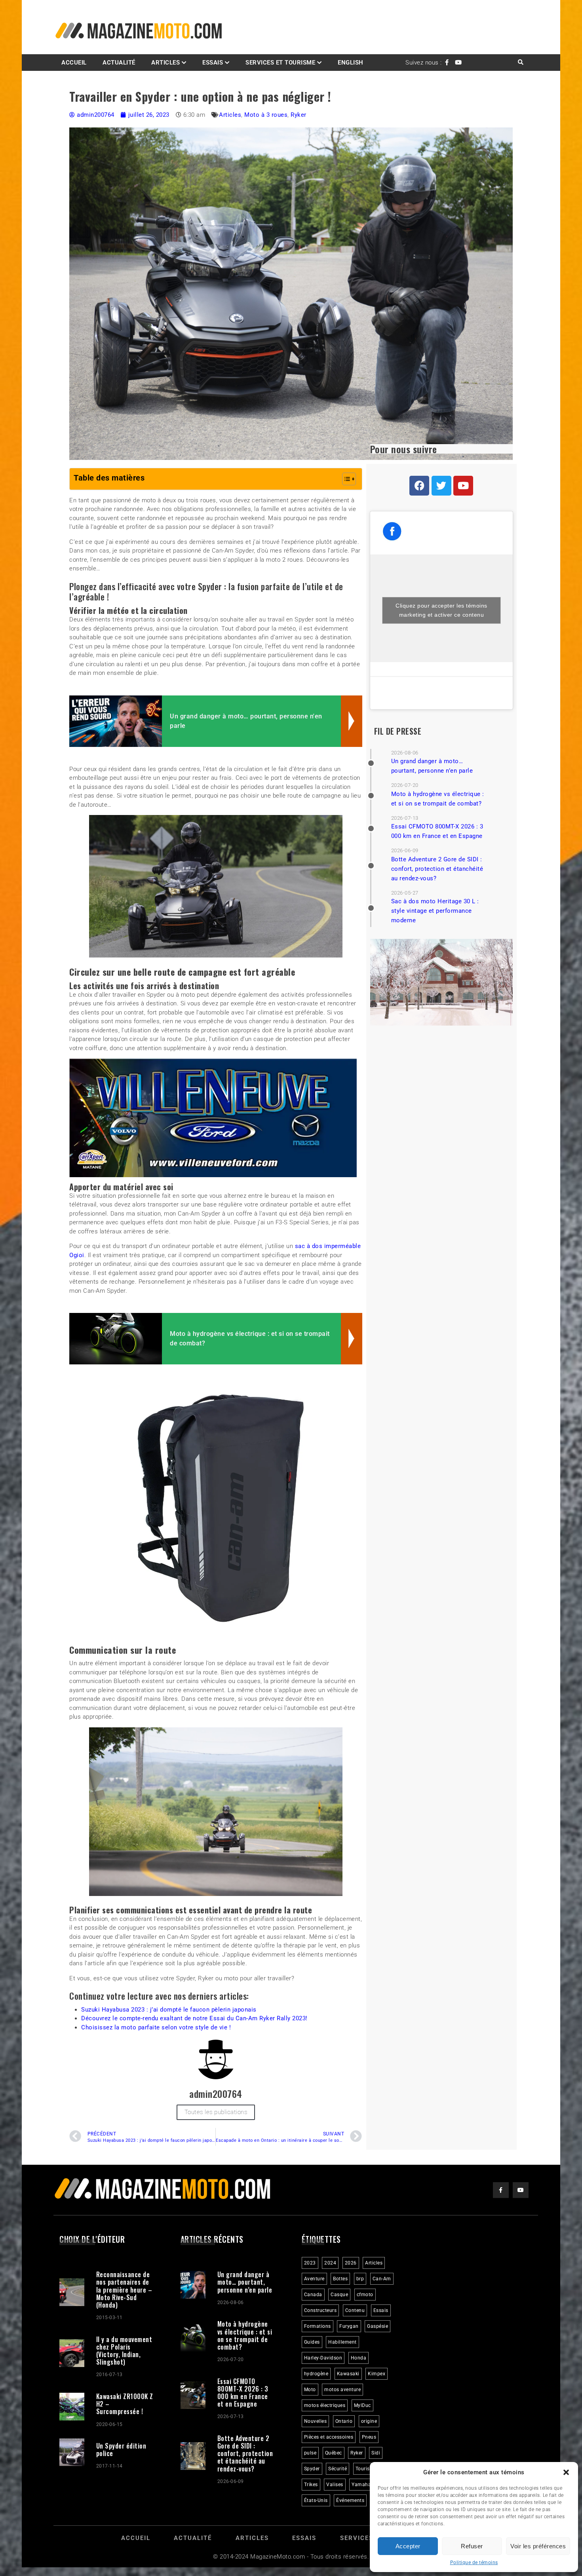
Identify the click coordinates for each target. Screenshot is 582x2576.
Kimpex (377, 2372)
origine (369, 2420)
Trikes (311, 2483)
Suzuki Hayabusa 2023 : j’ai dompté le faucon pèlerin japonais (169, 2008)
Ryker (299, 115)
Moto (310, 2388)
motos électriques (325, 2404)
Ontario (344, 2420)
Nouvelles (316, 2420)
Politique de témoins (474, 2563)
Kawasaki (348, 2372)
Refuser (472, 2546)
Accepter (408, 2546)
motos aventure (342, 2388)
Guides (312, 2340)
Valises (335, 2483)
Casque (339, 2293)
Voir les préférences (538, 2546)
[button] (566, 2472)
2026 (351, 2261)
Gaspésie (378, 2325)
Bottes (340, 2277)
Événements (350, 2499)
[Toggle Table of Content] (345, 479)
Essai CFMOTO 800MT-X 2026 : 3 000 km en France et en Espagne (243, 2391)
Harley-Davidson (323, 2356)
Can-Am (382, 2277)
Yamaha (361, 2483)
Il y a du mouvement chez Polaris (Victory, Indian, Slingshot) (124, 2349)
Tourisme (366, 2467)
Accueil (74, 63)
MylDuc (362, 2404)
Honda (359, 2356)
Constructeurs (320, 2309)
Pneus (369, 2435)
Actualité (119, 63)
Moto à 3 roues (266, 115)
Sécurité (338, 2467)
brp (360, 2277)
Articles (165, 63)
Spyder (312, 2467)
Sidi (376, 2451)
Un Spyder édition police (121, 2448)
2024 (330, 2261)
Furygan (349, 2325)
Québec (334, 2451)
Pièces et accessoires (329, 2435)
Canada (313, 2293)
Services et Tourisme (280, 63)
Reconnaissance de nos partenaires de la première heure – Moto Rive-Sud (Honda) (124, 2288)
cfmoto (365, 2293)
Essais (381, 2309)
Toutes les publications (216, 2111)
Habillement (342, 2340)
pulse (310, 2451)
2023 (310, 2261)
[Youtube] (463, 486)
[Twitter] (441, 486)
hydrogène (316, 2372)
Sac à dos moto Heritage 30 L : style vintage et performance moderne (435, 911)
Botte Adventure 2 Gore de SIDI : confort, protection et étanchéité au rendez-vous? (437, 869)
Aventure (314, 2277)
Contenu (355, 2309)
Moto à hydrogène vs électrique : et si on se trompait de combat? (245, 2334)
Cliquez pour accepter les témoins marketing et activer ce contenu (441, 610)
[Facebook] (419, 486)
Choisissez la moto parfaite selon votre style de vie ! (156, 2025)
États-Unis (316, 2499)
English (351, 63)
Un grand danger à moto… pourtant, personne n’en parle (245, 2280)
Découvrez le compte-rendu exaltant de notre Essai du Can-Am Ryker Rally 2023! (194, 2017)
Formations (318, 2325)
